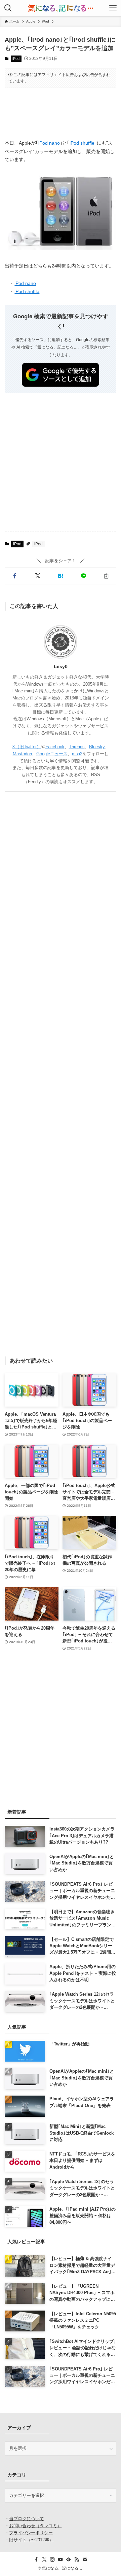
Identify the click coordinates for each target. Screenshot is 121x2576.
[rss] (77, 2560)
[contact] (85, 2560)
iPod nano (49, 143)
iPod (16, 59)
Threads (77, 747)
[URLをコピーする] (106, 576)
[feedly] (69, 2560)
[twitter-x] (44, 2560)
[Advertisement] (61, 113)
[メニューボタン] (113, 8)
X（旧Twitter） (27, 747)
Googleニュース (52, 754)
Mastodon (22, 754)
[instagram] (52, 2560)
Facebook (55, 747)
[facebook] (36, 2560)
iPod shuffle (82, 143)
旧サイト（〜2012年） (31, 2540)
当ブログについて (27, 2519)
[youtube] (61, 2560)
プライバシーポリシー (31, 2533)
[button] (15, 576)
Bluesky (97, 747)
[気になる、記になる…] (61, 8)
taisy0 (61, 666)
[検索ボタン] (8, 8)
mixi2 (77, 754)
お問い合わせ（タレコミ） (35, 2526)
